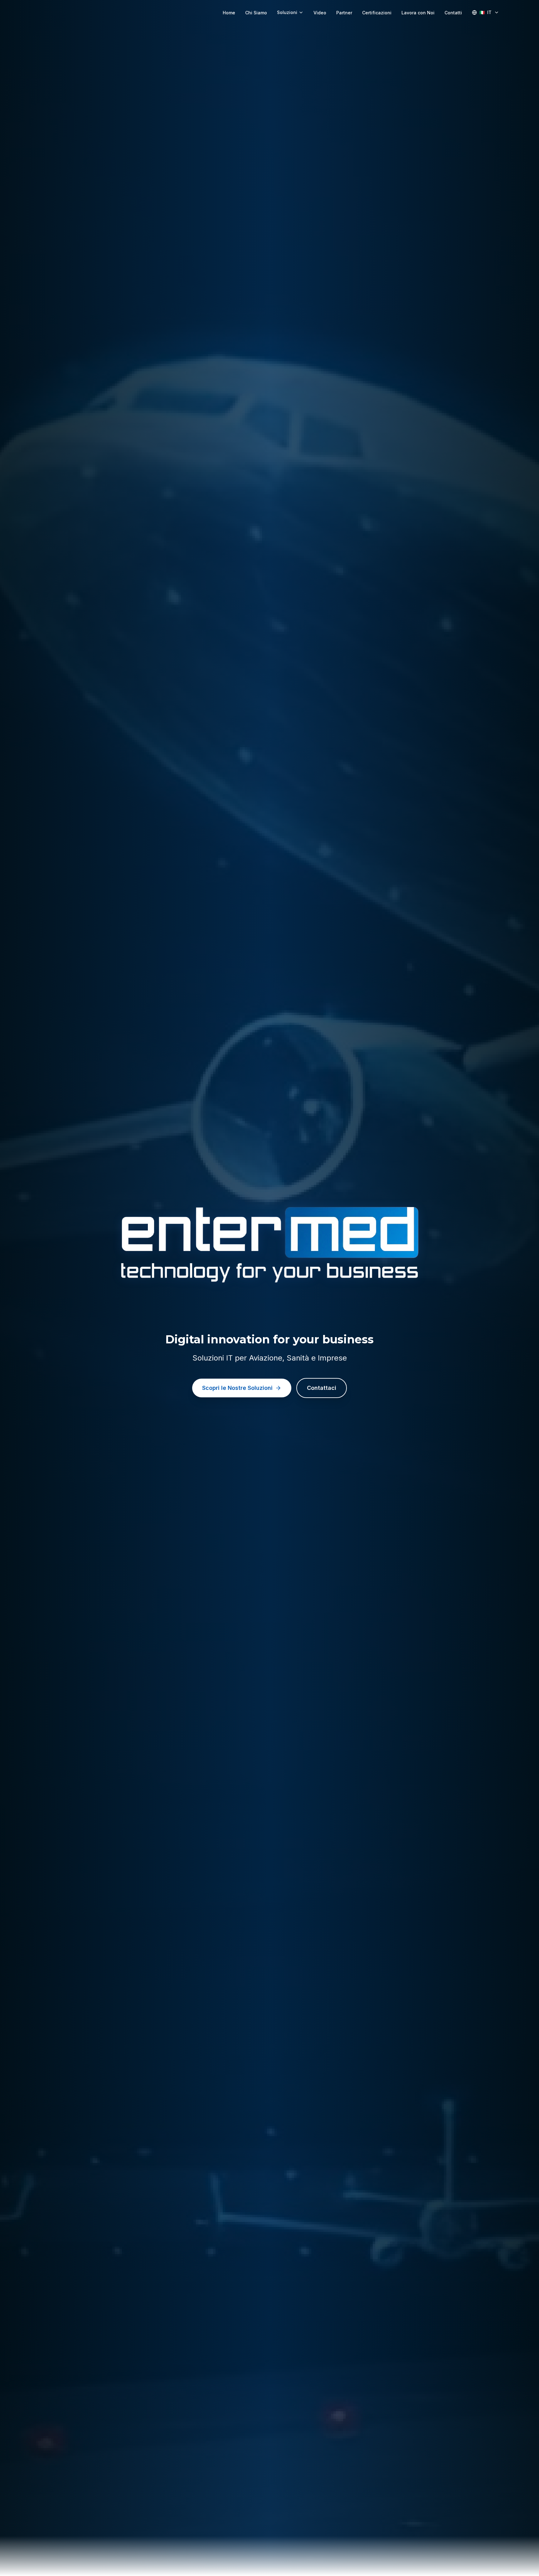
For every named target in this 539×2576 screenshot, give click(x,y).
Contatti (453, 13)
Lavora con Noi (418, 13)
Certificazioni (377, 13)
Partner (344, 13)
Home (229, 13)
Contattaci (322, 1388)
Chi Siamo (256, 13)
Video (320, 13)
